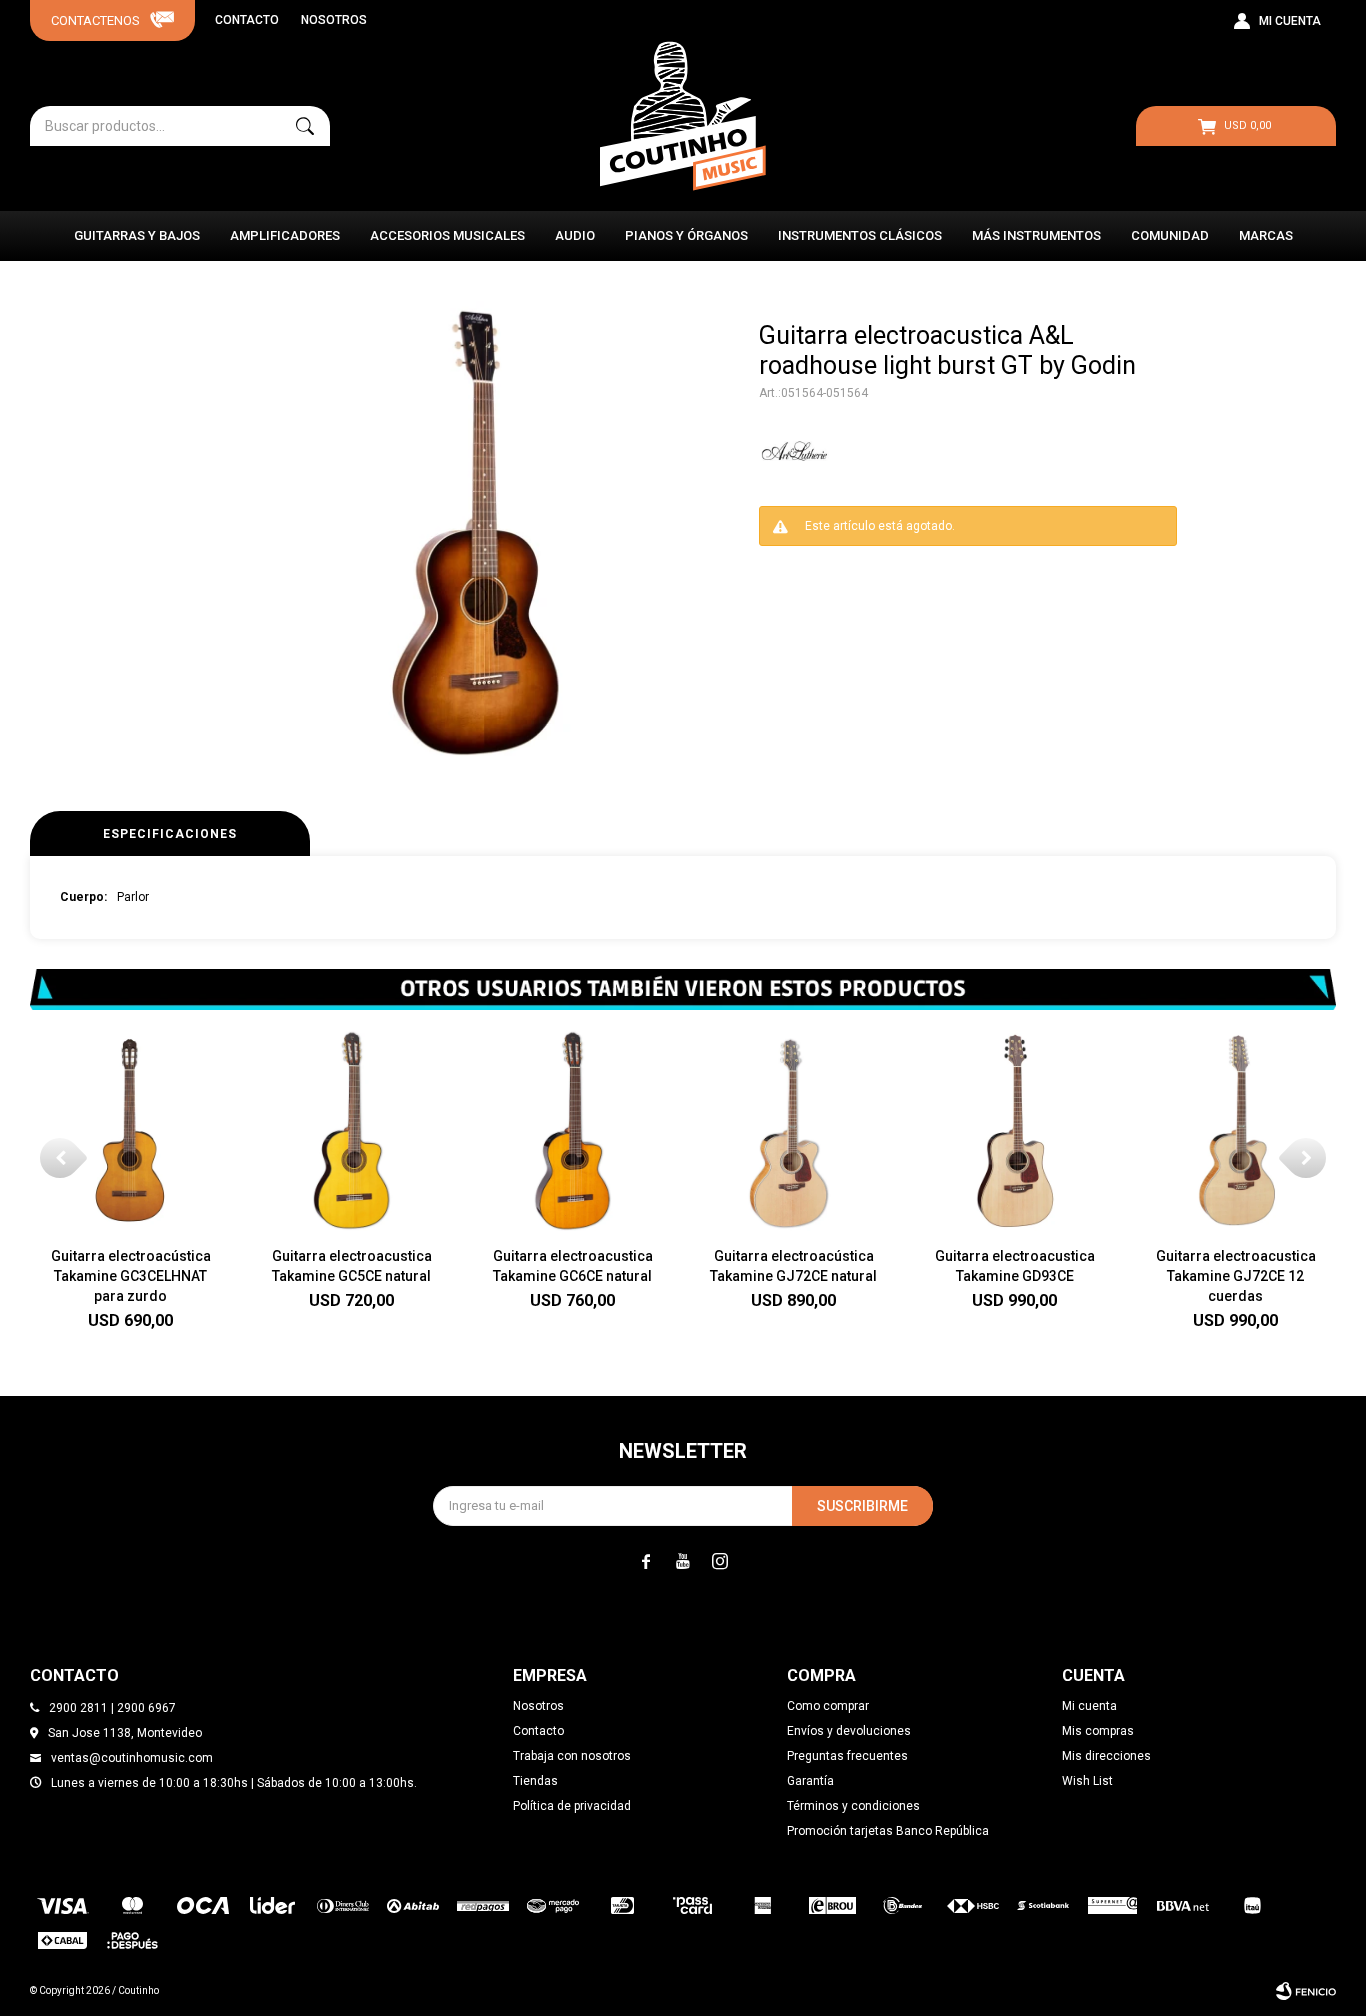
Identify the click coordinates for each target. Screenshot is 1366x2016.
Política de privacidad (572, 1806)
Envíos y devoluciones (849, 1731)
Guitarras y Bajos (137, 235)
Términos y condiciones (853, 1806)
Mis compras (1098, 1731)
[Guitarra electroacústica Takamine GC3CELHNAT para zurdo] (130, 1130)
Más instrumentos (1036, 235)
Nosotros (334, 20)
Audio (575, 235)
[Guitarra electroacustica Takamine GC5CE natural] (351, 1130)
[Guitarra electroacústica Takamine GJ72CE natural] (793, 1130)
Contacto (247, 20)
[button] (305, 126)
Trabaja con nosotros (572, 1756)
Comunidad (1170, 235)
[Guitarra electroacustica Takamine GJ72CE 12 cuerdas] (1235, 1130)
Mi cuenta (1089, 1706)
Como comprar (828, 1706)
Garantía (810, 1781)
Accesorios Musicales (447, 235)
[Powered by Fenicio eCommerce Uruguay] (1306, 1991)
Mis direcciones (1106, 1756)
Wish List (1087, 1781)
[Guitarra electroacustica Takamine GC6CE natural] (572, 1130)
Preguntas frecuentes (847, 1756)
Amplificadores (285, 235)
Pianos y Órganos (686, 235)
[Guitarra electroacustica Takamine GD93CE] (1014, 1130)
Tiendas (535, 1781)
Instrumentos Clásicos (860, 235)
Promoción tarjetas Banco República (888, 1831)
